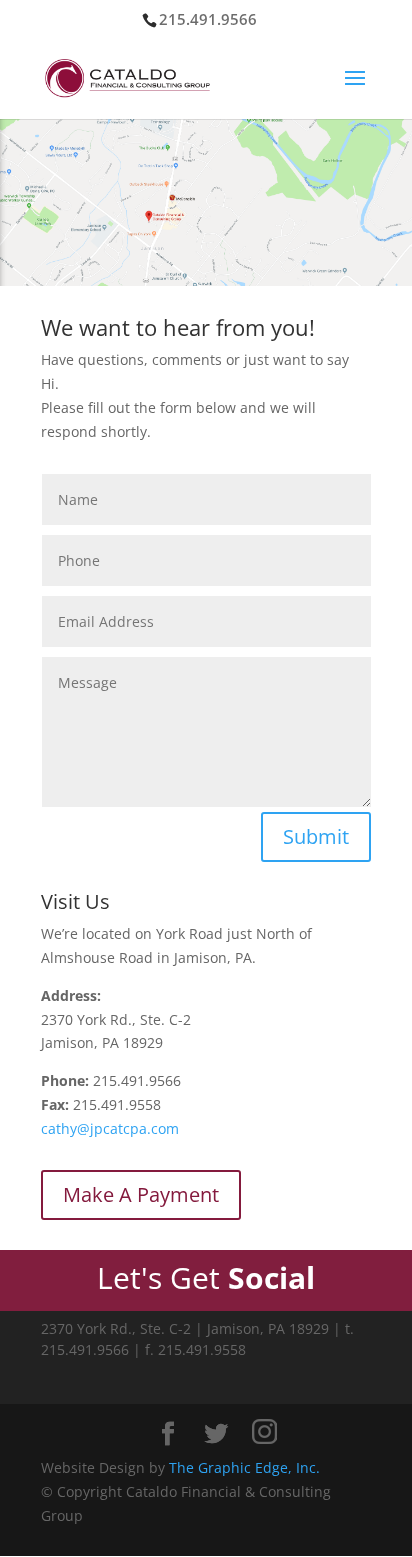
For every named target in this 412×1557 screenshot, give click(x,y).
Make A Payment (141, 1194)
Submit (316, 836)
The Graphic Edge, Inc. (244, 1467)
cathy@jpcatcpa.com (110, 1128)
